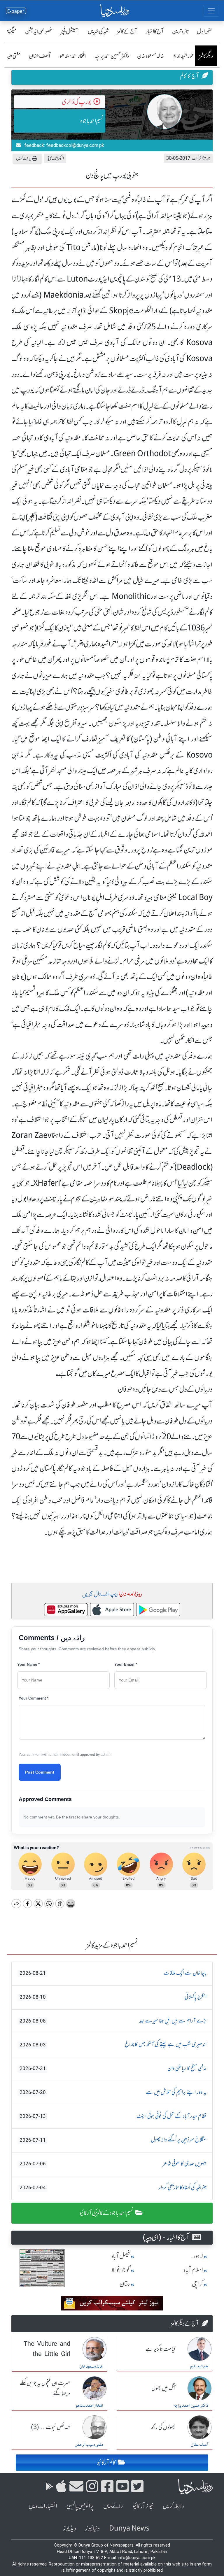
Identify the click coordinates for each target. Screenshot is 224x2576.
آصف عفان (40, 56)
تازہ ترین (180, 31)
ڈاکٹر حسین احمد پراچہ (112, 56)
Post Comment (40, 1772)
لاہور (198, 2256)
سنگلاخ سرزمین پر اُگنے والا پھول (113, 2140)
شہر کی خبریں (98, 31)
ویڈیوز (69, 2528)
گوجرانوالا (121, 2270)
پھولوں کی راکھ (163, 2428)
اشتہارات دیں (43, 2506)
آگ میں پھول (163, 2389)
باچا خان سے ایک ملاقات (113, 1973)
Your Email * (126, 1664)
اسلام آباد (193, 2270)
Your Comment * (34, 1698)
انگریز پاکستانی (113, 1997)
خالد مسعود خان (151, 56)
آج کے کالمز (127, 31)
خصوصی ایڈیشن (39, 31)
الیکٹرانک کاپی (55, 158)
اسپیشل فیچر (70, 31)
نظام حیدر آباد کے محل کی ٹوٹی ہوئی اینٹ (113, 2116)
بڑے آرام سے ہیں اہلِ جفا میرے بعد (113, 2021)
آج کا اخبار (155, 31)
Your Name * (28, 1664)
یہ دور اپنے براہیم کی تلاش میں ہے (113, 2092)
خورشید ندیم (183, 56)
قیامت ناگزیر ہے (160, 2350)
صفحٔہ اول (205, 31)
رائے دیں (113, 2506)
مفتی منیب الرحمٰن (89, 2445)
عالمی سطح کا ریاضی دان (113, 2069)
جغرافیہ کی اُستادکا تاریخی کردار (113, 2188)
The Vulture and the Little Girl (47, 2349)
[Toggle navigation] (211, 11)
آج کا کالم (189, 76)
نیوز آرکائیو (143, 2506)
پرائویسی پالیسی (80, 2506)
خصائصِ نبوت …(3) (51, 2428)
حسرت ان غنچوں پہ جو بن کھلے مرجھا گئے (45, 2389)
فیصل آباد (120, 2256)
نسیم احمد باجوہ (92, 121)
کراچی (197, 2284)
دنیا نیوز (92, 2528)
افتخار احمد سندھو (73, 56)
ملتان (125, 2284)
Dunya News (129, 2528)
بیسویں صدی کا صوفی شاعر (113, 2164)
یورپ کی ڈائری (76, 102)
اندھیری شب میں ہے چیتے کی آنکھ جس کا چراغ (113, 2045)
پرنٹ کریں (23, 158)
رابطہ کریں (173, 2506)
